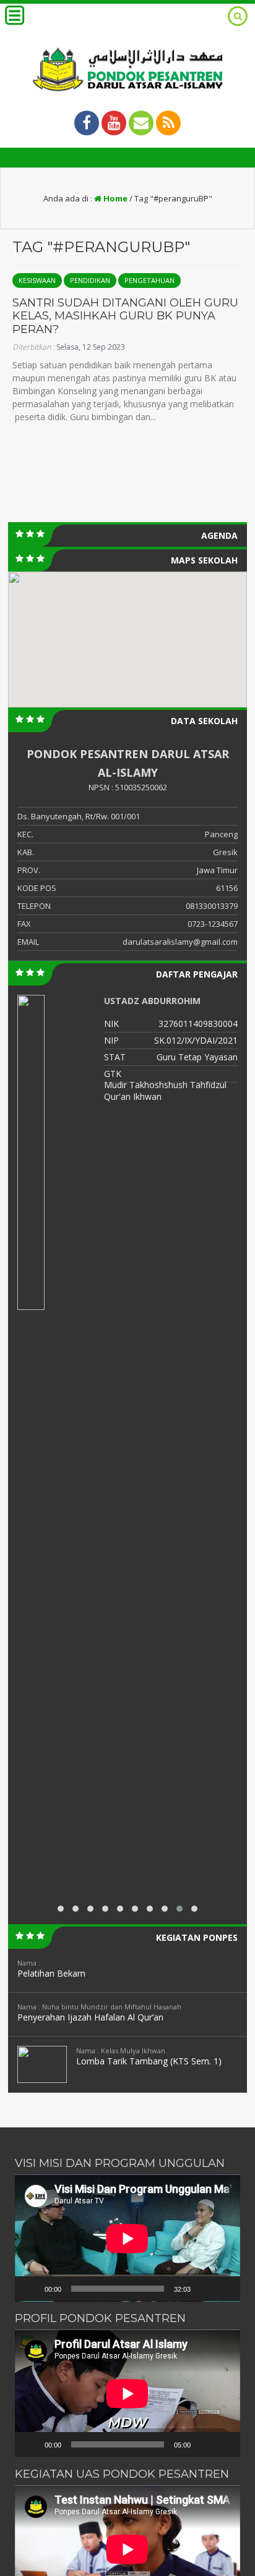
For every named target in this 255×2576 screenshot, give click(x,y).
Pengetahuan (149, 280)
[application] (127, 2238)
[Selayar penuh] (224, 2289)
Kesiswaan (37, 280)
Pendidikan (90, 280)
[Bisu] (204, 2289)
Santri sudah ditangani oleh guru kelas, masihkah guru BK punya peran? (125, 316)
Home (115, 198)
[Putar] (31, 2289)
